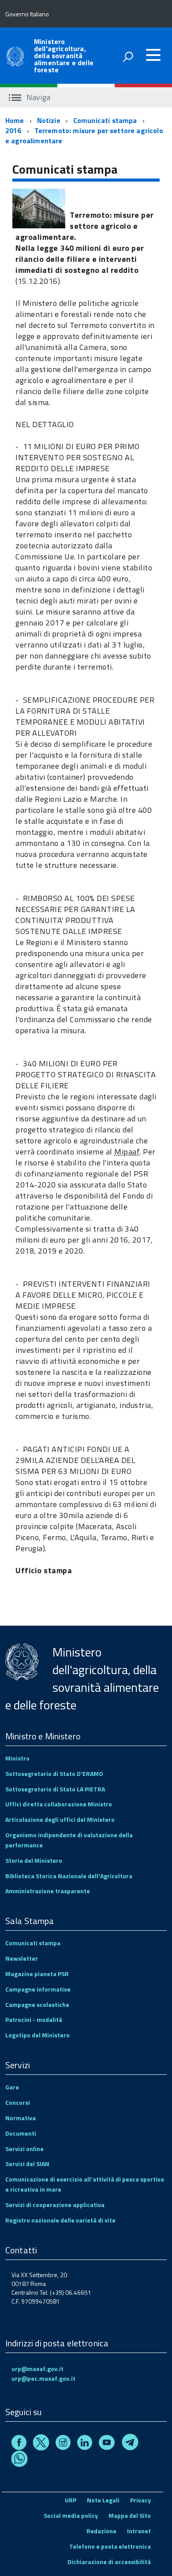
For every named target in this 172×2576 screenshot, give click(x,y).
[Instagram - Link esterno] (63, 2444)
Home (15, 120)
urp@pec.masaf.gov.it (43, 2378)
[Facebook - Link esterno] (19, 2444)
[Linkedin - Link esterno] (85, 2444)
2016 (13, 130)
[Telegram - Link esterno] (130, 2444)
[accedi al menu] (153, 55)
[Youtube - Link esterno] (107, 2444)
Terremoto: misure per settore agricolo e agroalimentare (84, 136)
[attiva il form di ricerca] (128, 56)
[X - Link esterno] (41, 2444)
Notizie (49, 120)
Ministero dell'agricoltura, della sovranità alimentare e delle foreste (64, 56)
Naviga (37, 97)
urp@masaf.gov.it (37, 2369)
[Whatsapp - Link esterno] (19, 2460)
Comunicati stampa (105, 120)
